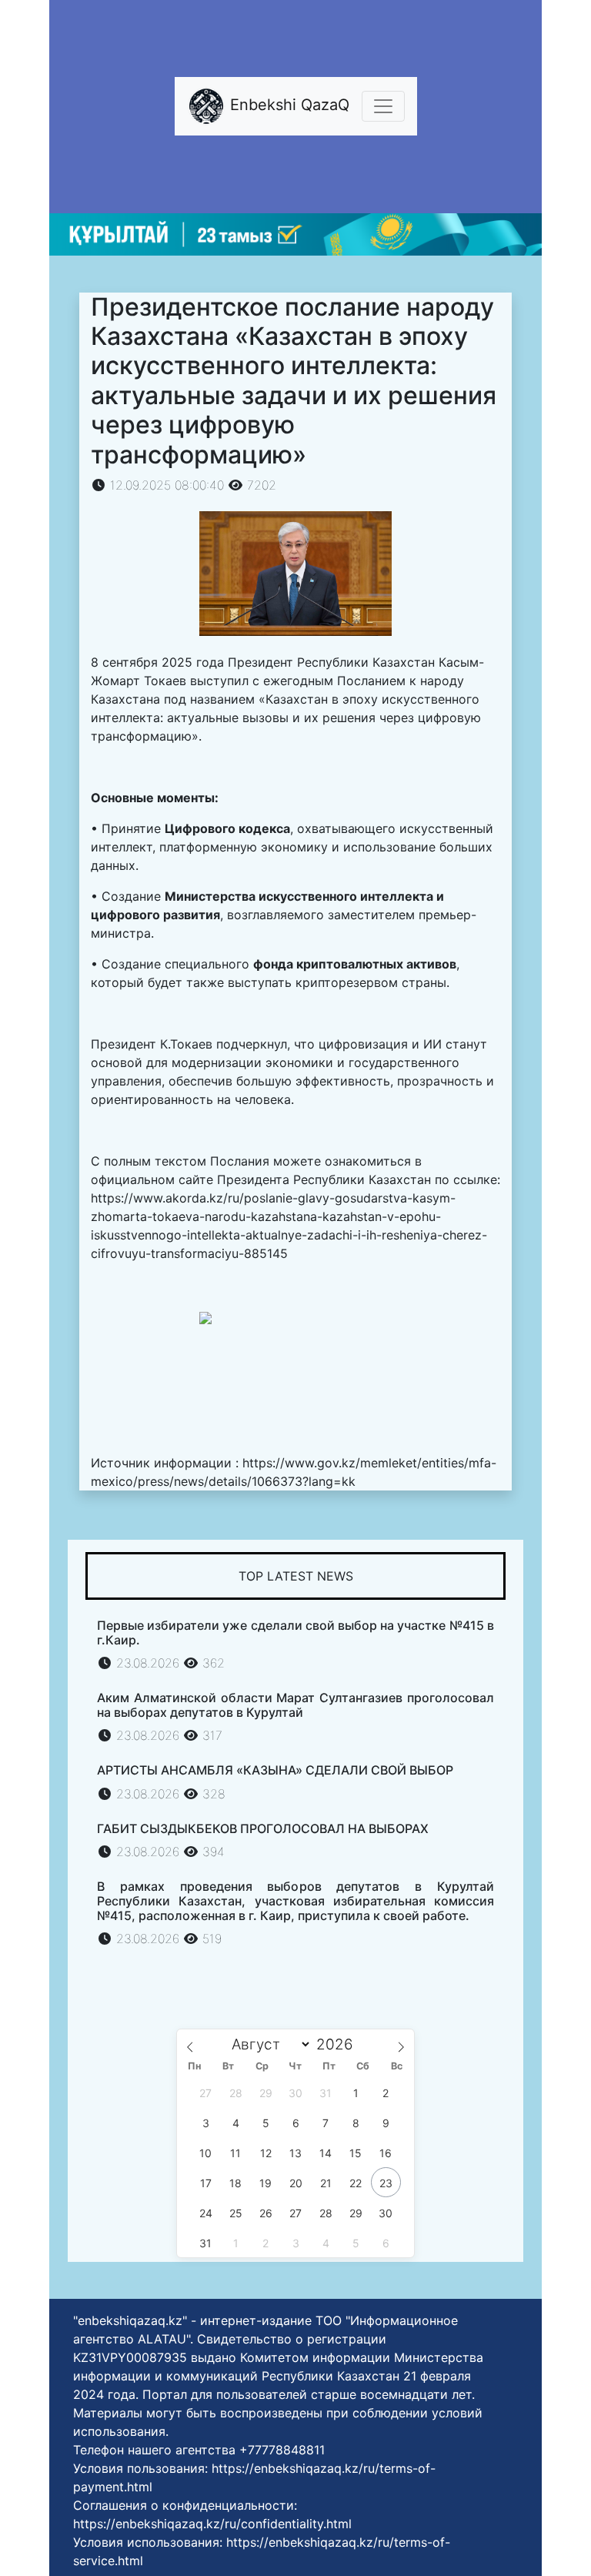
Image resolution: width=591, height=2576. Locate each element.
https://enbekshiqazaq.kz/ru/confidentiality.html (212, 2524)
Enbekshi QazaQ (287, 105)
